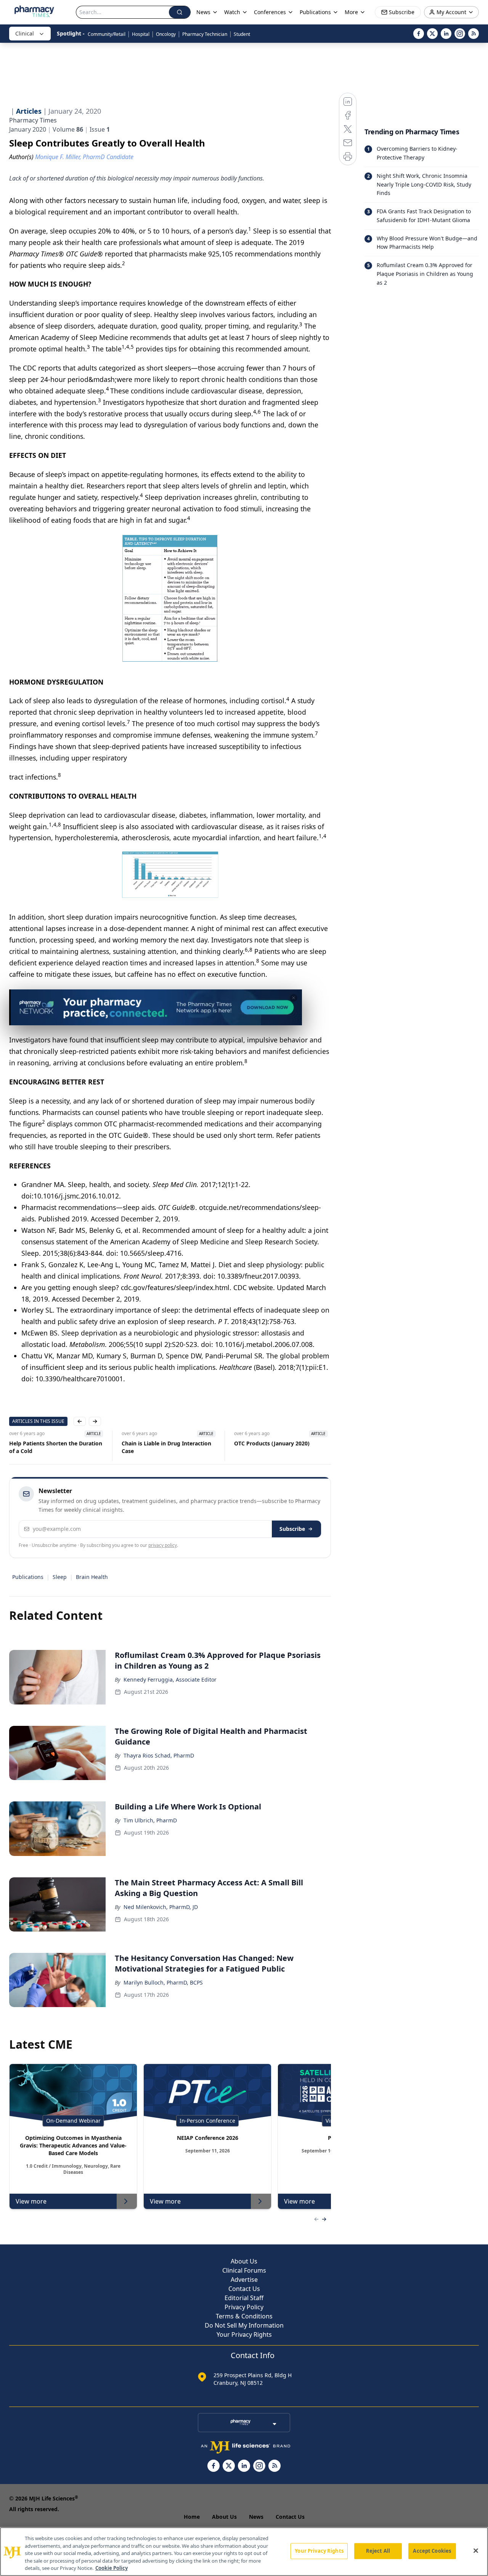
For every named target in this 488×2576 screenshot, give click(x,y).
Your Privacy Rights (244, 2334)
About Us (244, 2261)
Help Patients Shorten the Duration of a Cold (56, 1447)
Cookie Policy (112, 2568)
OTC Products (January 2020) (272, 1443)
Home (192, 2517)
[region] (244, 2552)
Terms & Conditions (244, 2316)
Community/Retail (107, 34)
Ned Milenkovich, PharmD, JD (161, 1907)
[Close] (476, 2551)
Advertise (244, 2280)
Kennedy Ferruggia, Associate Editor (170, 1679)
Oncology (166, 34)
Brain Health (92, 1577)
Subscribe (292, 1529)
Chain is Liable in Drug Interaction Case (166, 1447)
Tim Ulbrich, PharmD (150, 1820)
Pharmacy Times (33, 120)
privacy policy (163, 1545)
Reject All (378, 2551)
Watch (232, 12)
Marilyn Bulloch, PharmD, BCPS (163, 1982)
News (256, 2517)
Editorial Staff (244, 2298)
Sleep (60, 1577)
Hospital (141, 34)
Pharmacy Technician (205, 34)
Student (242, 34)
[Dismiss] (294, 998)
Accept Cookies (432, 2551)
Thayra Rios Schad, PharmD (159, 1755)
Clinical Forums (244, 2270)
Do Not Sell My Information (244, 2325)
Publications (28, 1577)
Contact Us (244, 2289)
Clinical (25, 33)
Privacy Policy (244, 2307)
